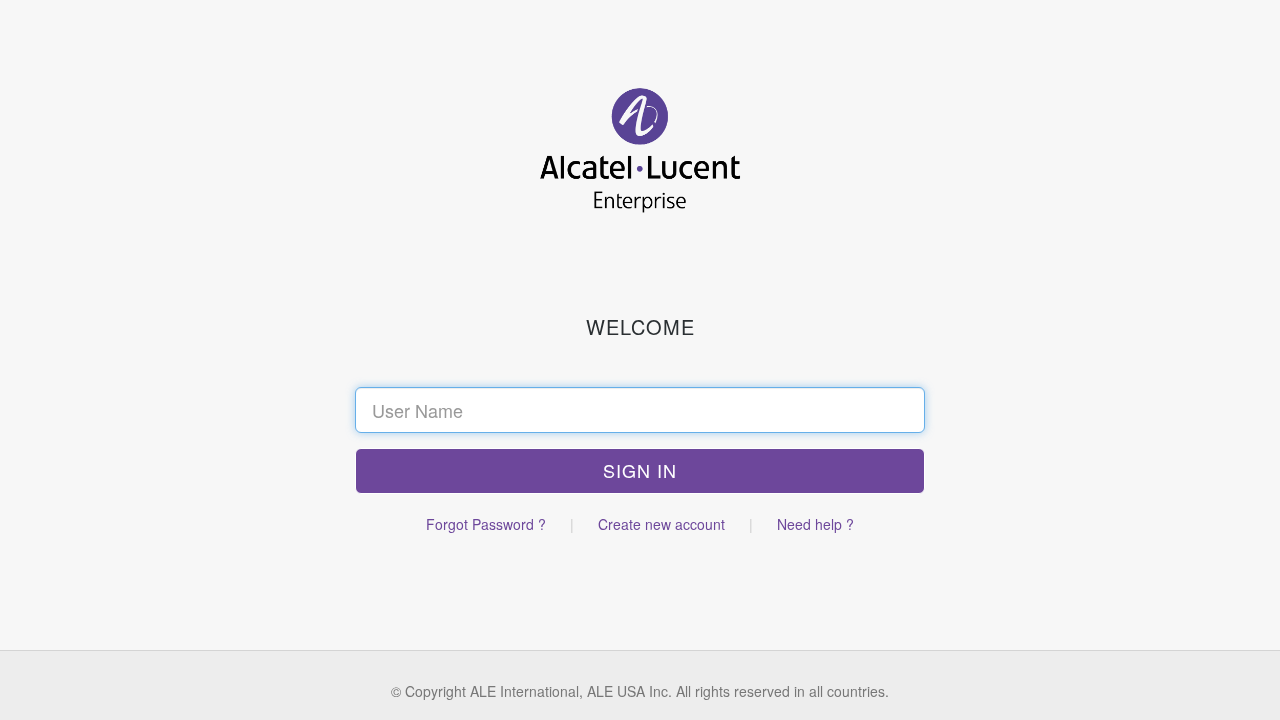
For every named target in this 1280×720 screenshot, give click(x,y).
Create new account (661, 524)
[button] (640, 471)
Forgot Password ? (486, 524)
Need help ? (815, 524)
